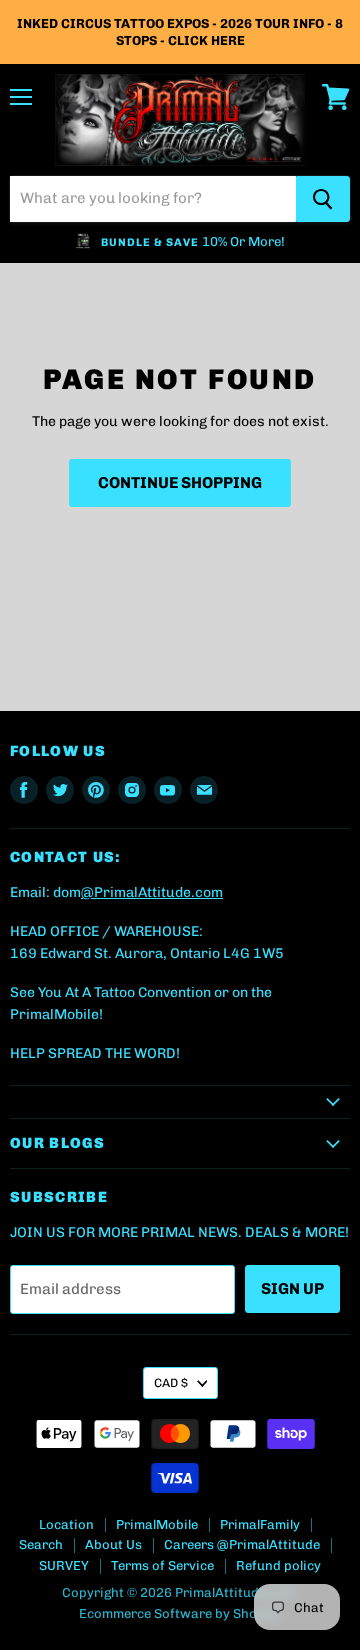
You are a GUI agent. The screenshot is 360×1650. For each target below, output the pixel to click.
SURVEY (64, 1565)
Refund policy (278, 1565)
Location (66, 1524)
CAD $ (171, 1383)
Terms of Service (162, 1565)
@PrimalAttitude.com (152, 892)
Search (41, 1544)
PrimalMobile (157, 1524)
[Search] (323, 199)
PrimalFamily (260, 1524)
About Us (113, 1544)
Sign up (292, 1288)
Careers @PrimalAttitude (242, 1544)
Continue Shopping (180, 482)
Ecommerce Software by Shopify (180, 1613)
